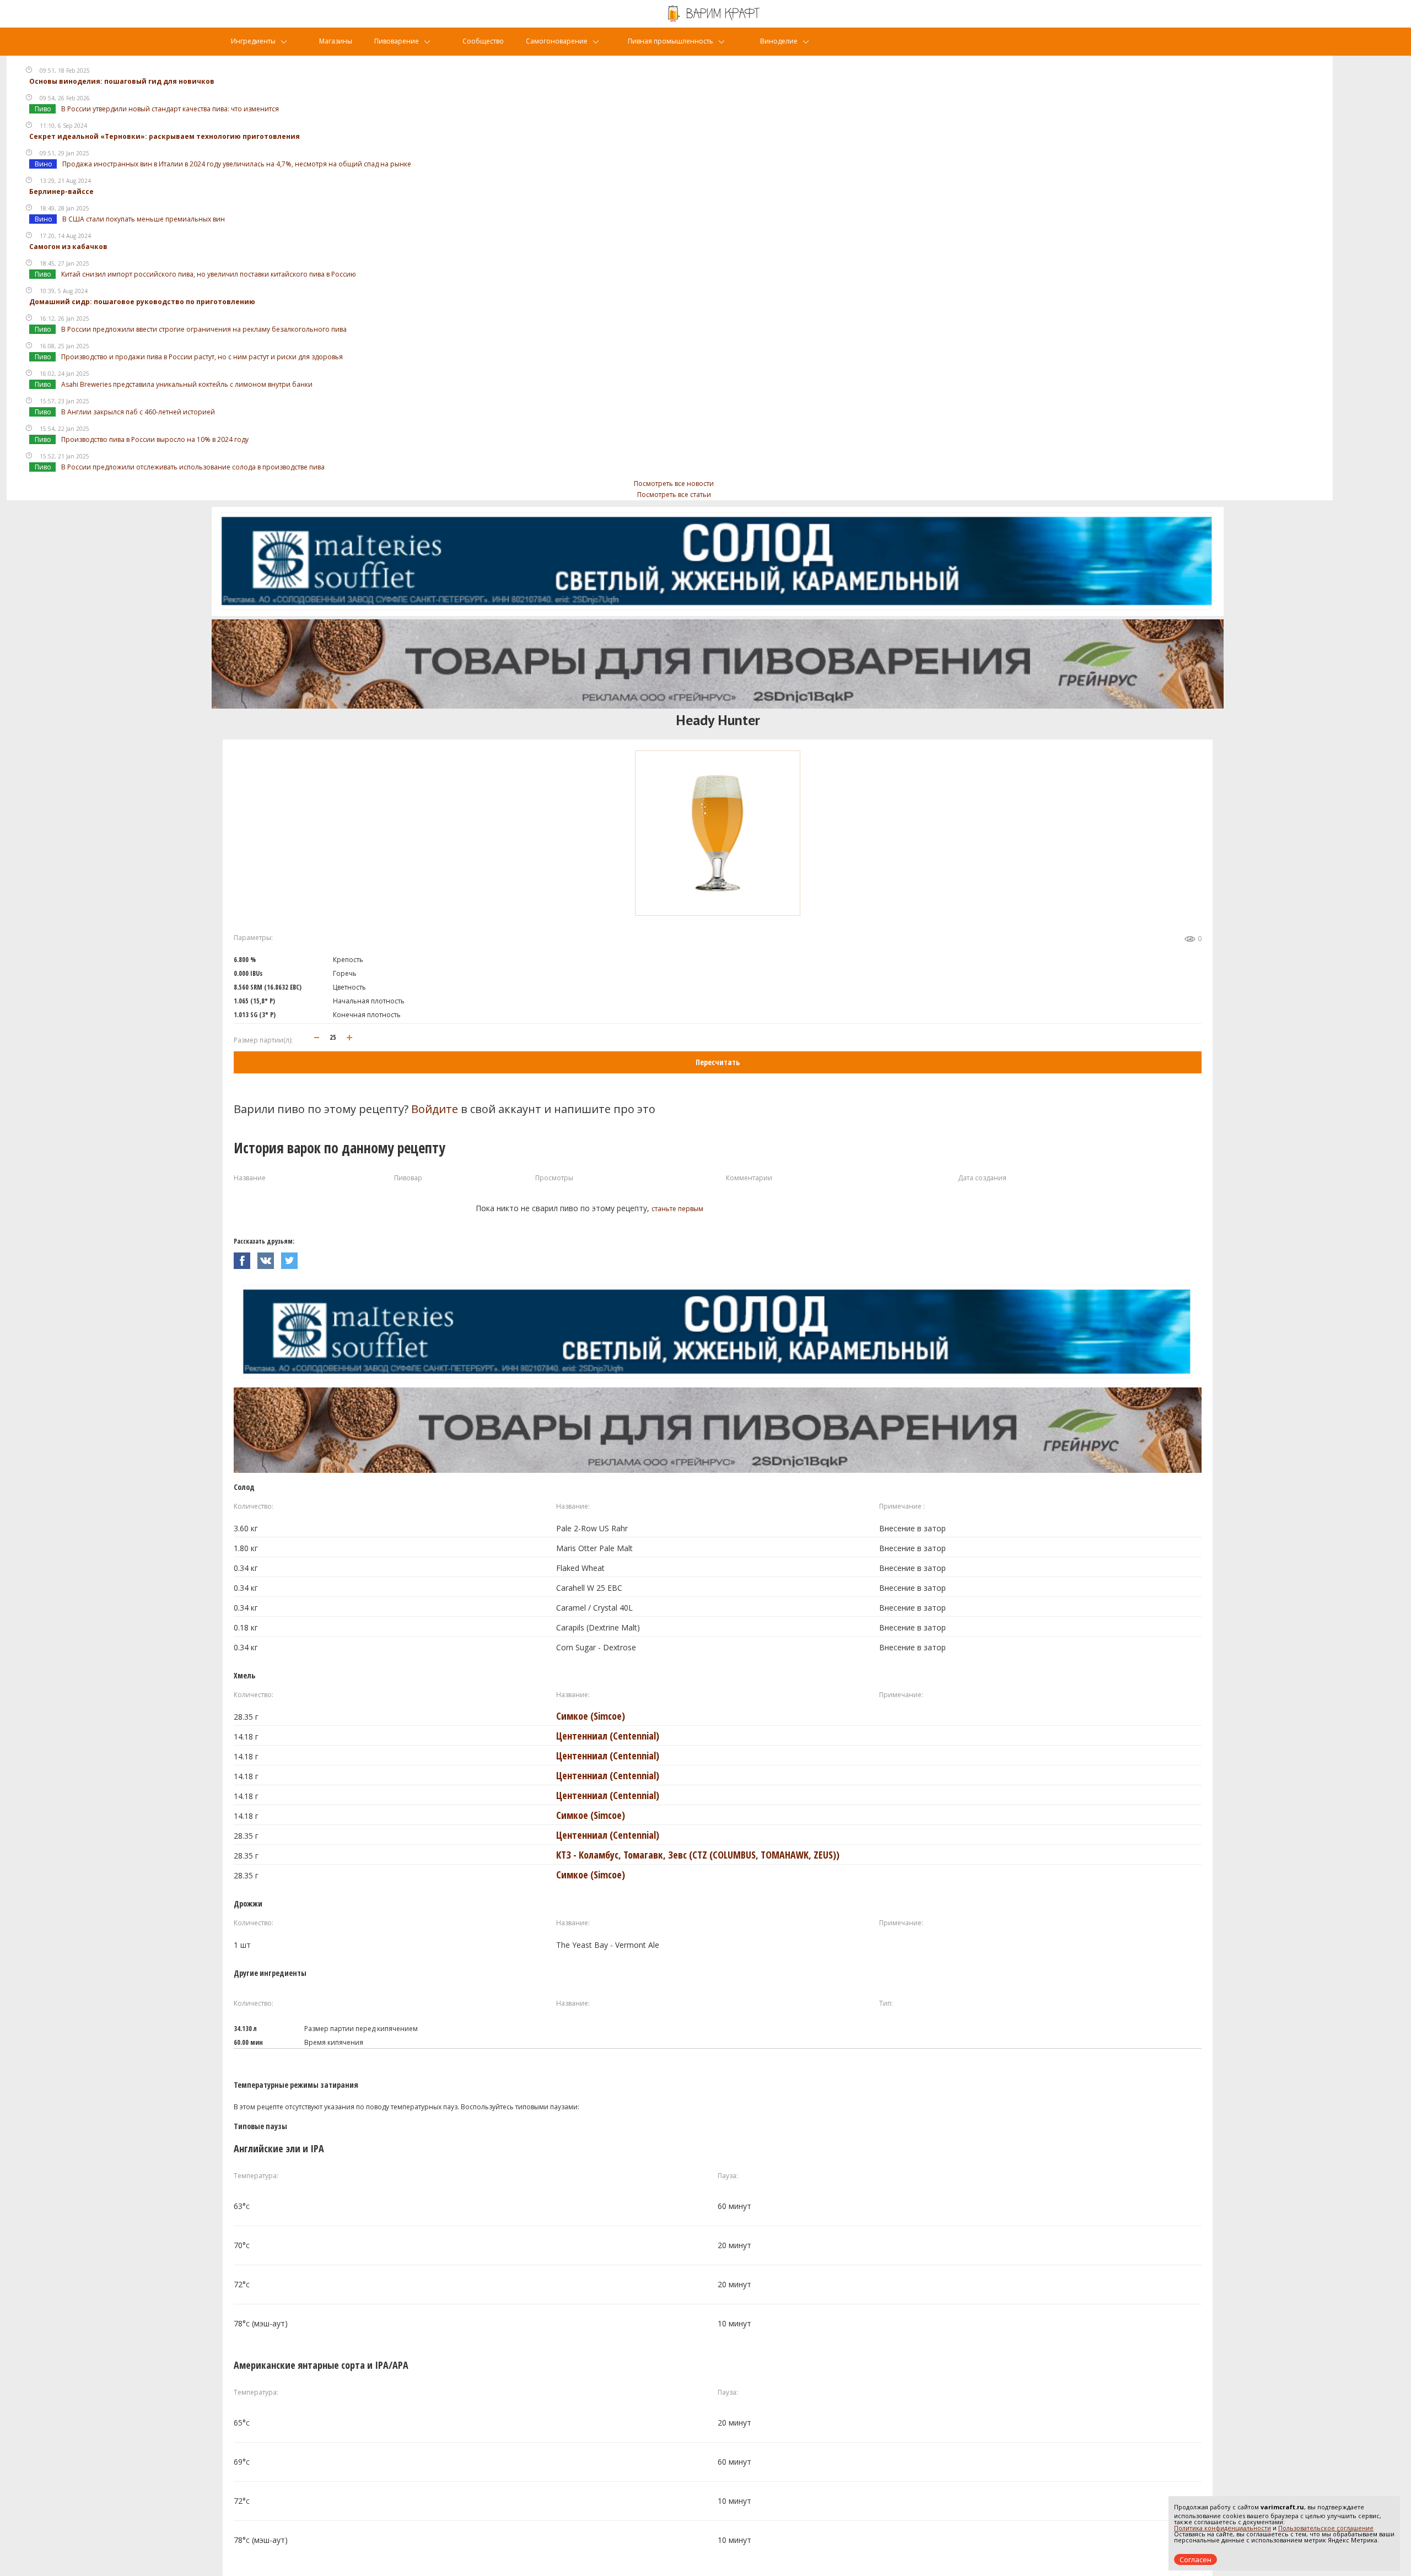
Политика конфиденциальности (1222, 2528)
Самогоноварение (557, 41)
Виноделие (779, 41)
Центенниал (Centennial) (608, 1736)
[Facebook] (246, 1258)
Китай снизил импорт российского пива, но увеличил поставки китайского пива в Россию (209, 274)
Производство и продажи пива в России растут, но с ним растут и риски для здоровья (202, 357)
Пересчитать (718, 1062)
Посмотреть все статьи (674, 495)
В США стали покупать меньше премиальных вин (144, 219)
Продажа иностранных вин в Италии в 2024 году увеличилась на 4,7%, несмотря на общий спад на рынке (237, 164)
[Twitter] (292, 1258)
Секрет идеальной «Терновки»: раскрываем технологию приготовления (165, 136)
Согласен (1195, 2559)
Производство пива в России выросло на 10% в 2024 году (155, 439)
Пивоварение (397, 41)
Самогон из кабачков (68, 247)
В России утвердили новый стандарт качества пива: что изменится (170, 109)
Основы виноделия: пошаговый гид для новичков (122, 81)
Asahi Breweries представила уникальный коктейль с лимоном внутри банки (187, 384)
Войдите (435, 1109)
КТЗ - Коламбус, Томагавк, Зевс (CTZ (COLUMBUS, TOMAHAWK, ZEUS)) (698, 1855)
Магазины (336, 41)
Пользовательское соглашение (1326, 2528)
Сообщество (483, 41)
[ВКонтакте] (269, 1258)
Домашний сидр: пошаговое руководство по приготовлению (142, 302)
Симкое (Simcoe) (591, 1716)
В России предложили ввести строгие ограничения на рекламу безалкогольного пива (204, 329)
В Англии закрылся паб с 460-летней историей (138, 412)
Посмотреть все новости (674, 484)
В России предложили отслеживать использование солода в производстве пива (193, 467)
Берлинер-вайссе (61, 191)
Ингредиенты (253, 41)
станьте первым (677, 1209)
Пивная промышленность (671, 41)
